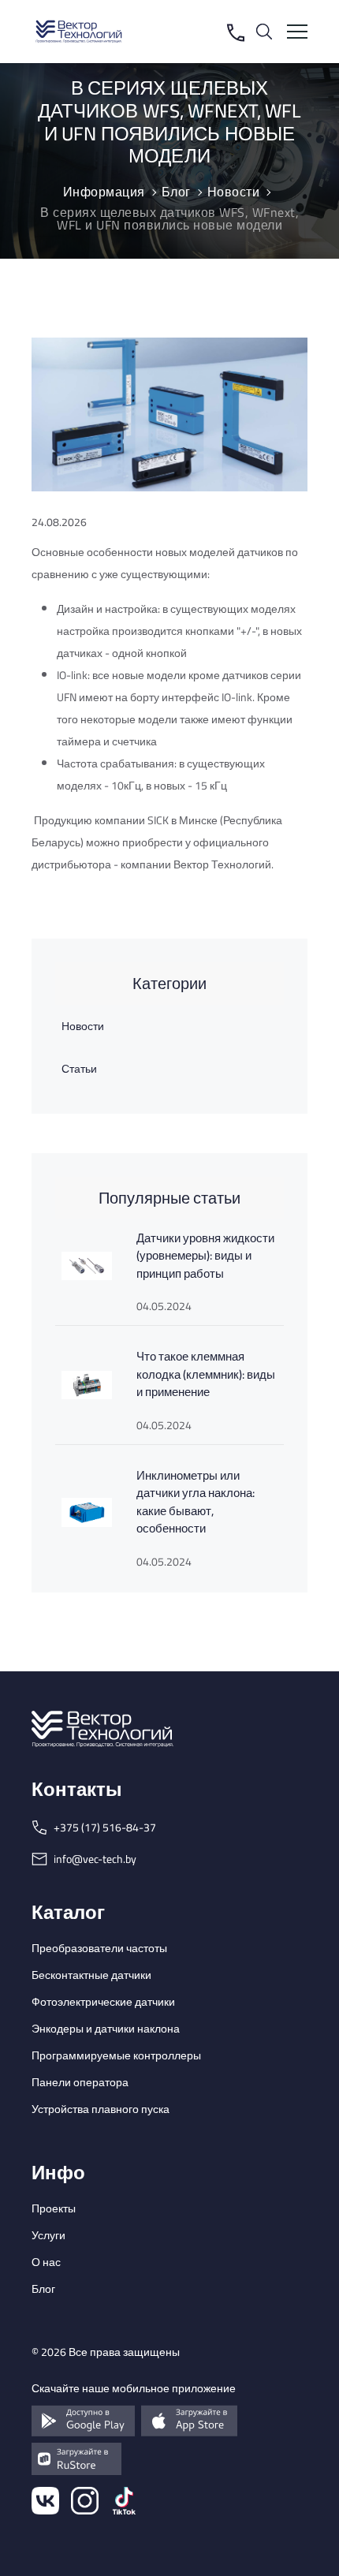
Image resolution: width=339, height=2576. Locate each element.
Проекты (54, 2208)
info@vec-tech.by (95, 1859)
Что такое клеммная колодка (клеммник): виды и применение (206, 1374)
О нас (46, 2262)
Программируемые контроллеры (116, 2055)
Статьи (79, 1069)
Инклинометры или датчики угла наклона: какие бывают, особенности (196, 1502)
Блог (43, 2289)
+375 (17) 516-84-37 (105, 1827)
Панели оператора (80, 2082)
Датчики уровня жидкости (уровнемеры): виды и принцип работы (205, 1256)
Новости (83, 1026)
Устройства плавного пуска (101, 2109)
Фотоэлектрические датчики (103, 2002)
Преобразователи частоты (99, 1948)
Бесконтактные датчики (91, 1975)
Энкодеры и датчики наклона (106, 2029)
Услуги (48, 2235)
